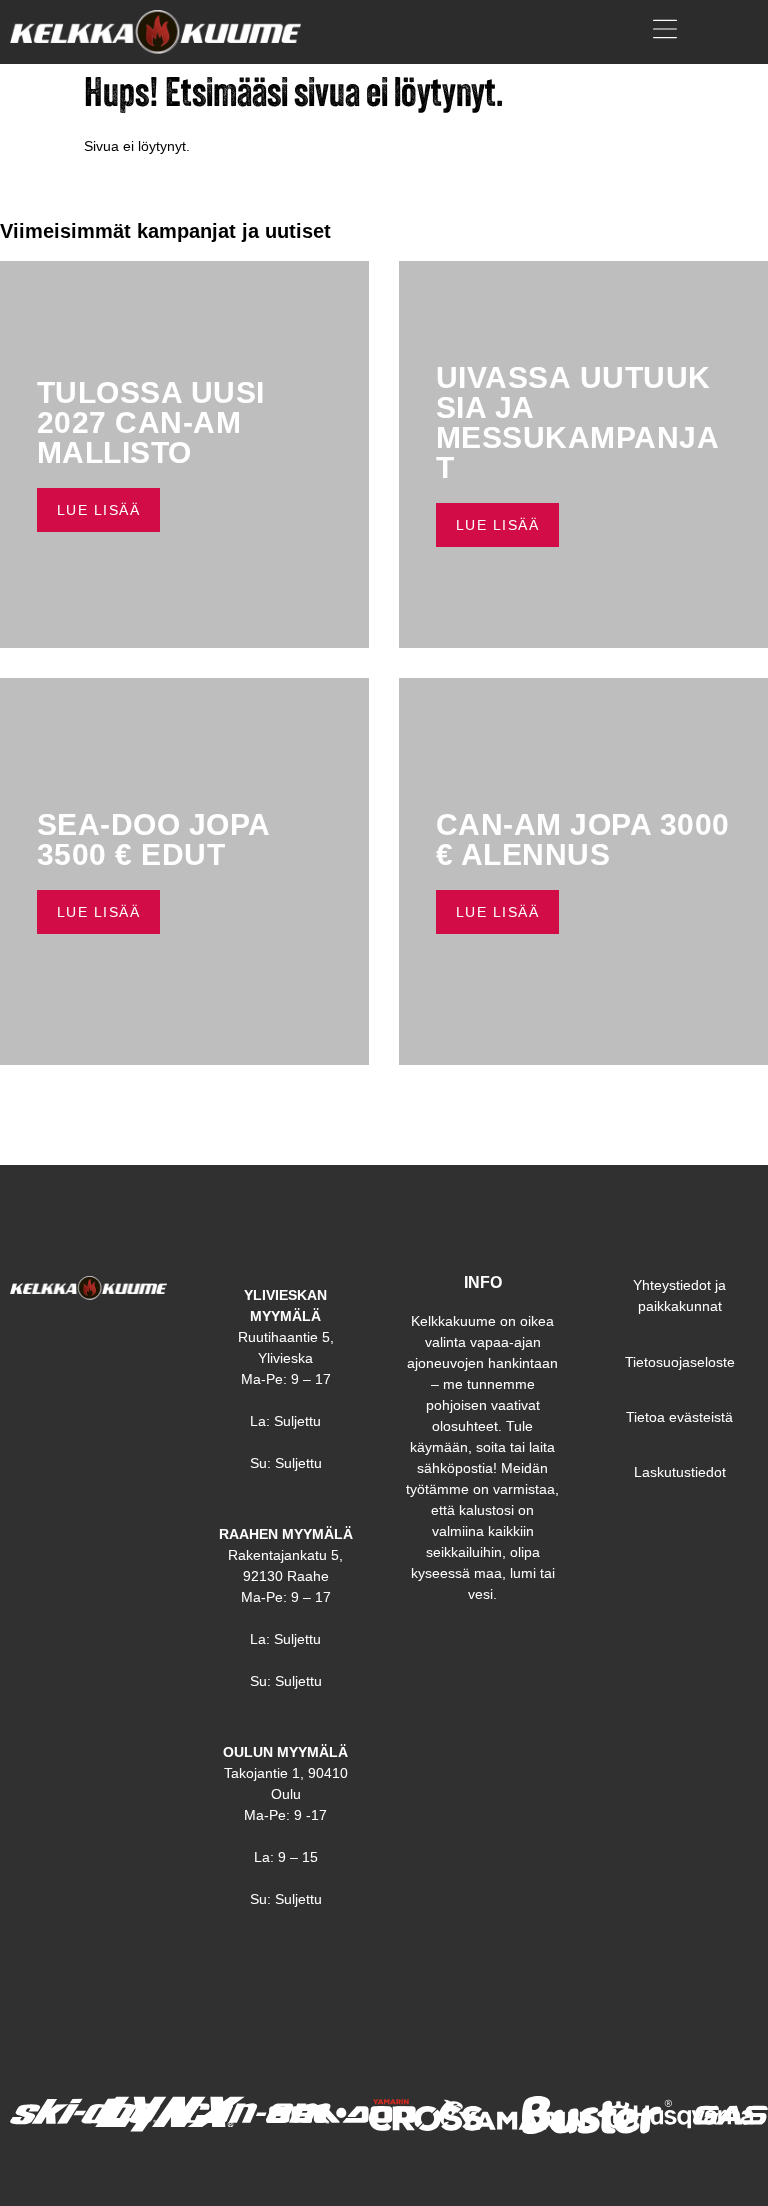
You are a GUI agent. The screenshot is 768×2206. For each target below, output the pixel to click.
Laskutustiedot (680, 1472)
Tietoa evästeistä (679, 1417)
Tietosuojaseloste (680, 1362)
